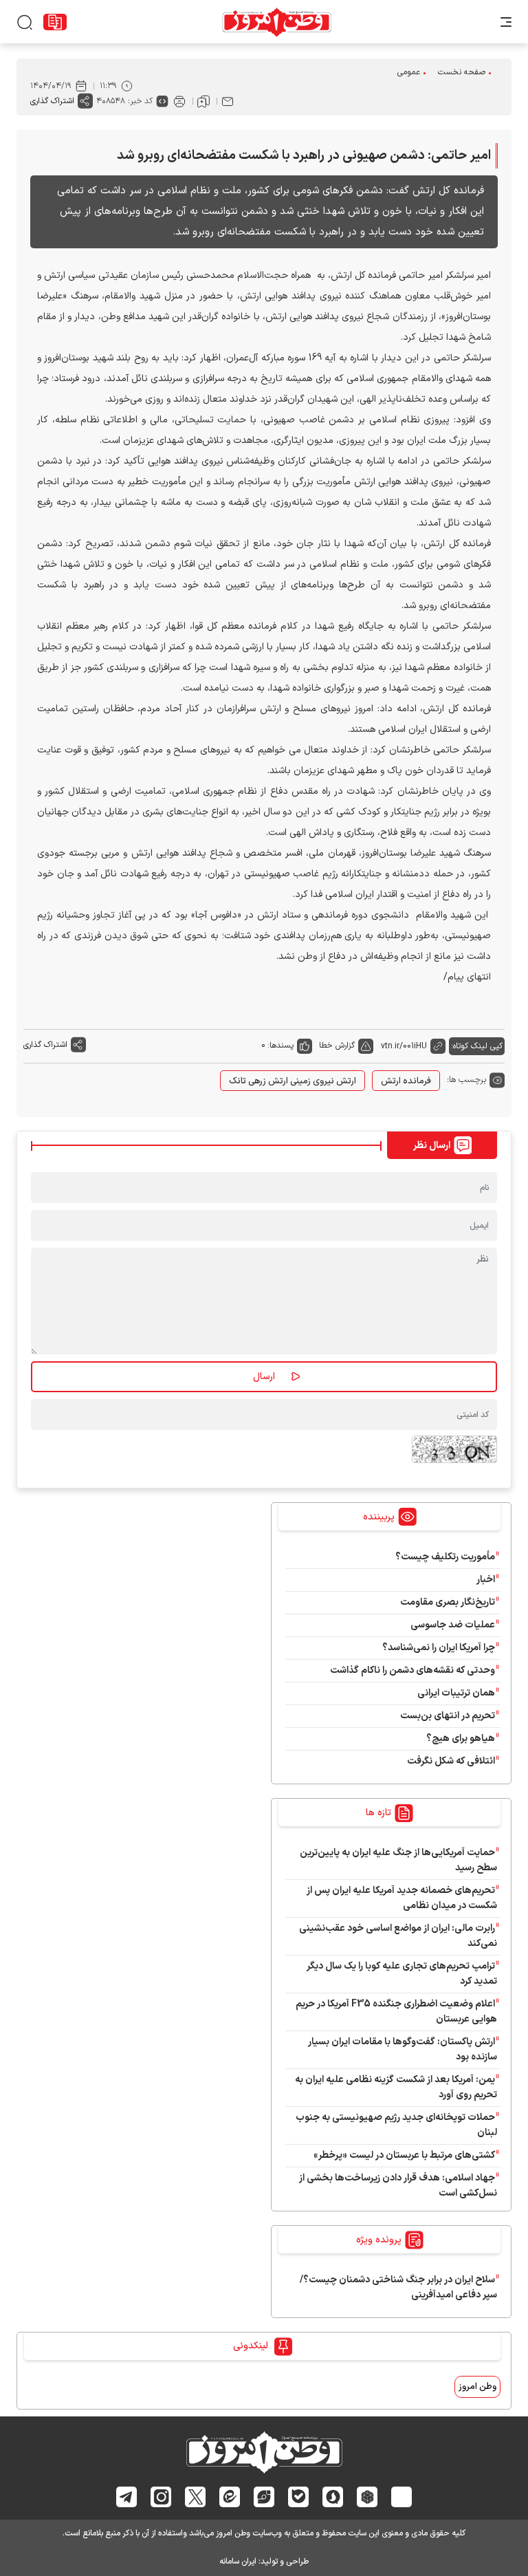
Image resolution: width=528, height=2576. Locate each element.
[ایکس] (196, 2497)
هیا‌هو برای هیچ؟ (461, 1739)
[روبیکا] (367, 2496)
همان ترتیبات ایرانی (456, 1693)
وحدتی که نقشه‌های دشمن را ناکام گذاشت (412, 1670)
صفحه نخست (462, 72)
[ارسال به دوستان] (228, 101)
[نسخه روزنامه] (55, 22)
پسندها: (280, 1046)
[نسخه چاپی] (179, 101)
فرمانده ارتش (406, 1081)
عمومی (409, 72)
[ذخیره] (203, 101)
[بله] (299, 2497)
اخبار (486, 1580)
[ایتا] (230, 2497)
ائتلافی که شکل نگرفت (451, 1761)
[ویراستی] (264, 2497)
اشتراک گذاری (52, 101)
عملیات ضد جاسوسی (453, 1625)
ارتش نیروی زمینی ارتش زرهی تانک (293, 1081)
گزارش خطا (337, 1046)
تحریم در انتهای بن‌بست (448, 1716)
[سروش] (333, 2496)
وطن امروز (477, 2387)
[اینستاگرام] (161, 2496)
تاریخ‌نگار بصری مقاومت (448, 1602)
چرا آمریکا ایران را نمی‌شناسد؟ (439, 1648)
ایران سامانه (238, 2562)
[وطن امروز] (277, 22)
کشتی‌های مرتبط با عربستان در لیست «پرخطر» (404, 2155)
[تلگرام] (127, 2497)
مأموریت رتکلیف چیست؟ (445, 1557)
